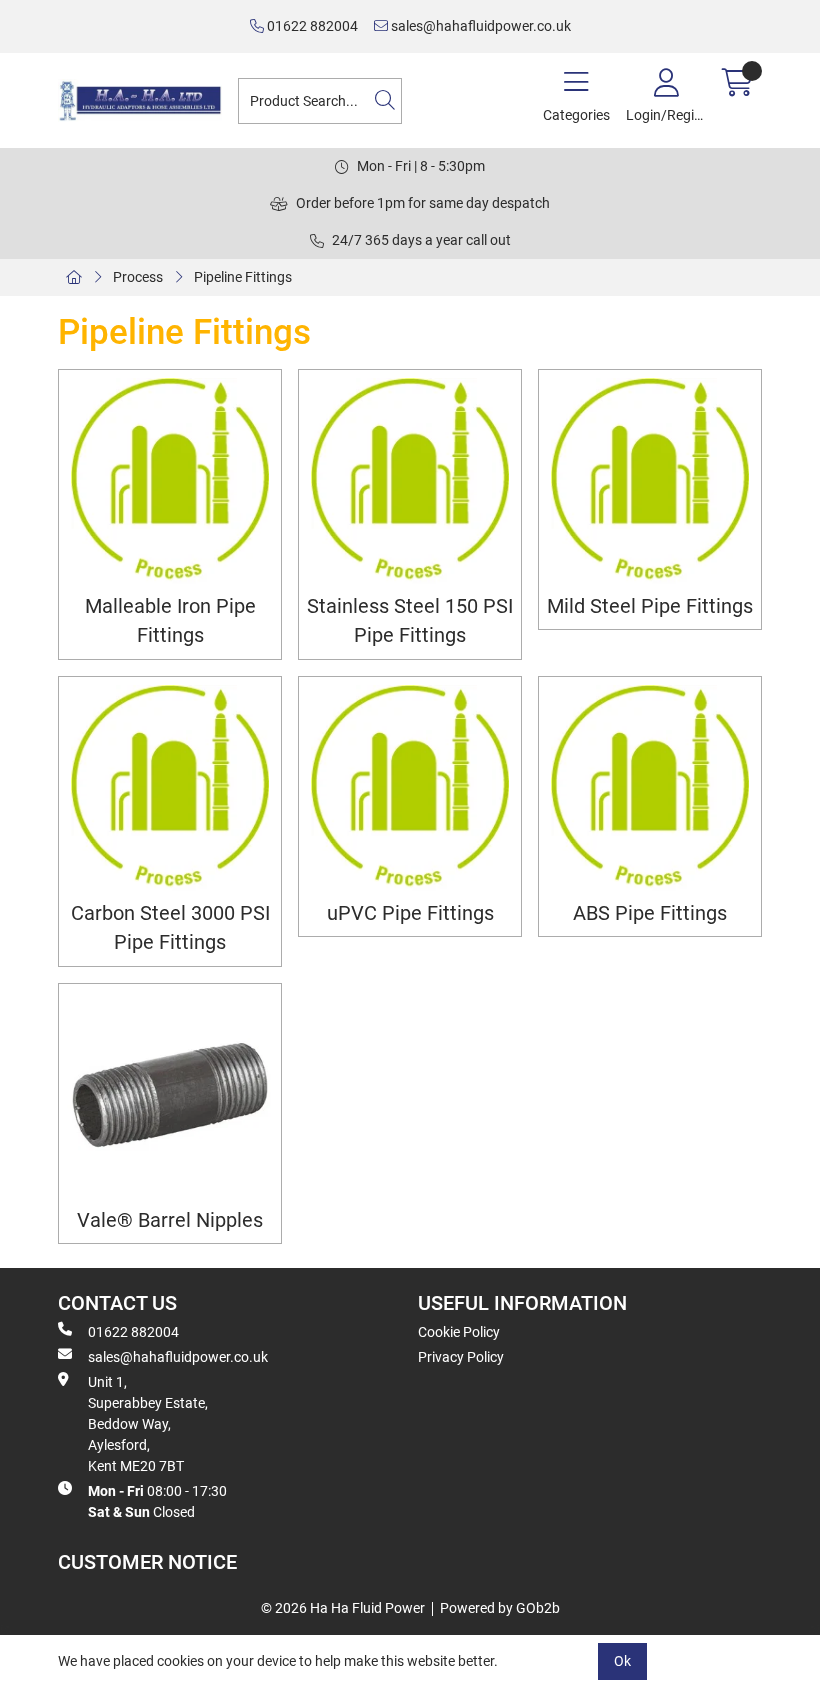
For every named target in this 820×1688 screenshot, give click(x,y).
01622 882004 (311, 26)
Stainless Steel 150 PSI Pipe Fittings (410, 621)
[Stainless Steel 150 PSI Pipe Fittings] (410, 481)
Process (138, 277)
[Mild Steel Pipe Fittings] (650, 481)
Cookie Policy (459, 1332)
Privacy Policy (461, 1357)
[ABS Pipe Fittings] (650, 788)
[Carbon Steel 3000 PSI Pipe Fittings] (170, 788)
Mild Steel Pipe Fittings (650, 606)
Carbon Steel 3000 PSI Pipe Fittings (170, 928)
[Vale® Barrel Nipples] (170, 1095)
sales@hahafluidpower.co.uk (479, 26)
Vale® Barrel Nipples (170, 1220)
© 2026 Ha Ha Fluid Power (343, 1608)
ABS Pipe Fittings (650, 913)
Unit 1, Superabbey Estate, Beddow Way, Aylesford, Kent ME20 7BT (148, 1424)
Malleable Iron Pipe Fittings (170, 621)
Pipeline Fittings (243, 277)
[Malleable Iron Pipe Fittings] (170, 481)
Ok (622, 1661)
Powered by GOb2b (500, 1608)
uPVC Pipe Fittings (410, 913)
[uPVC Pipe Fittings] (410, 788)
